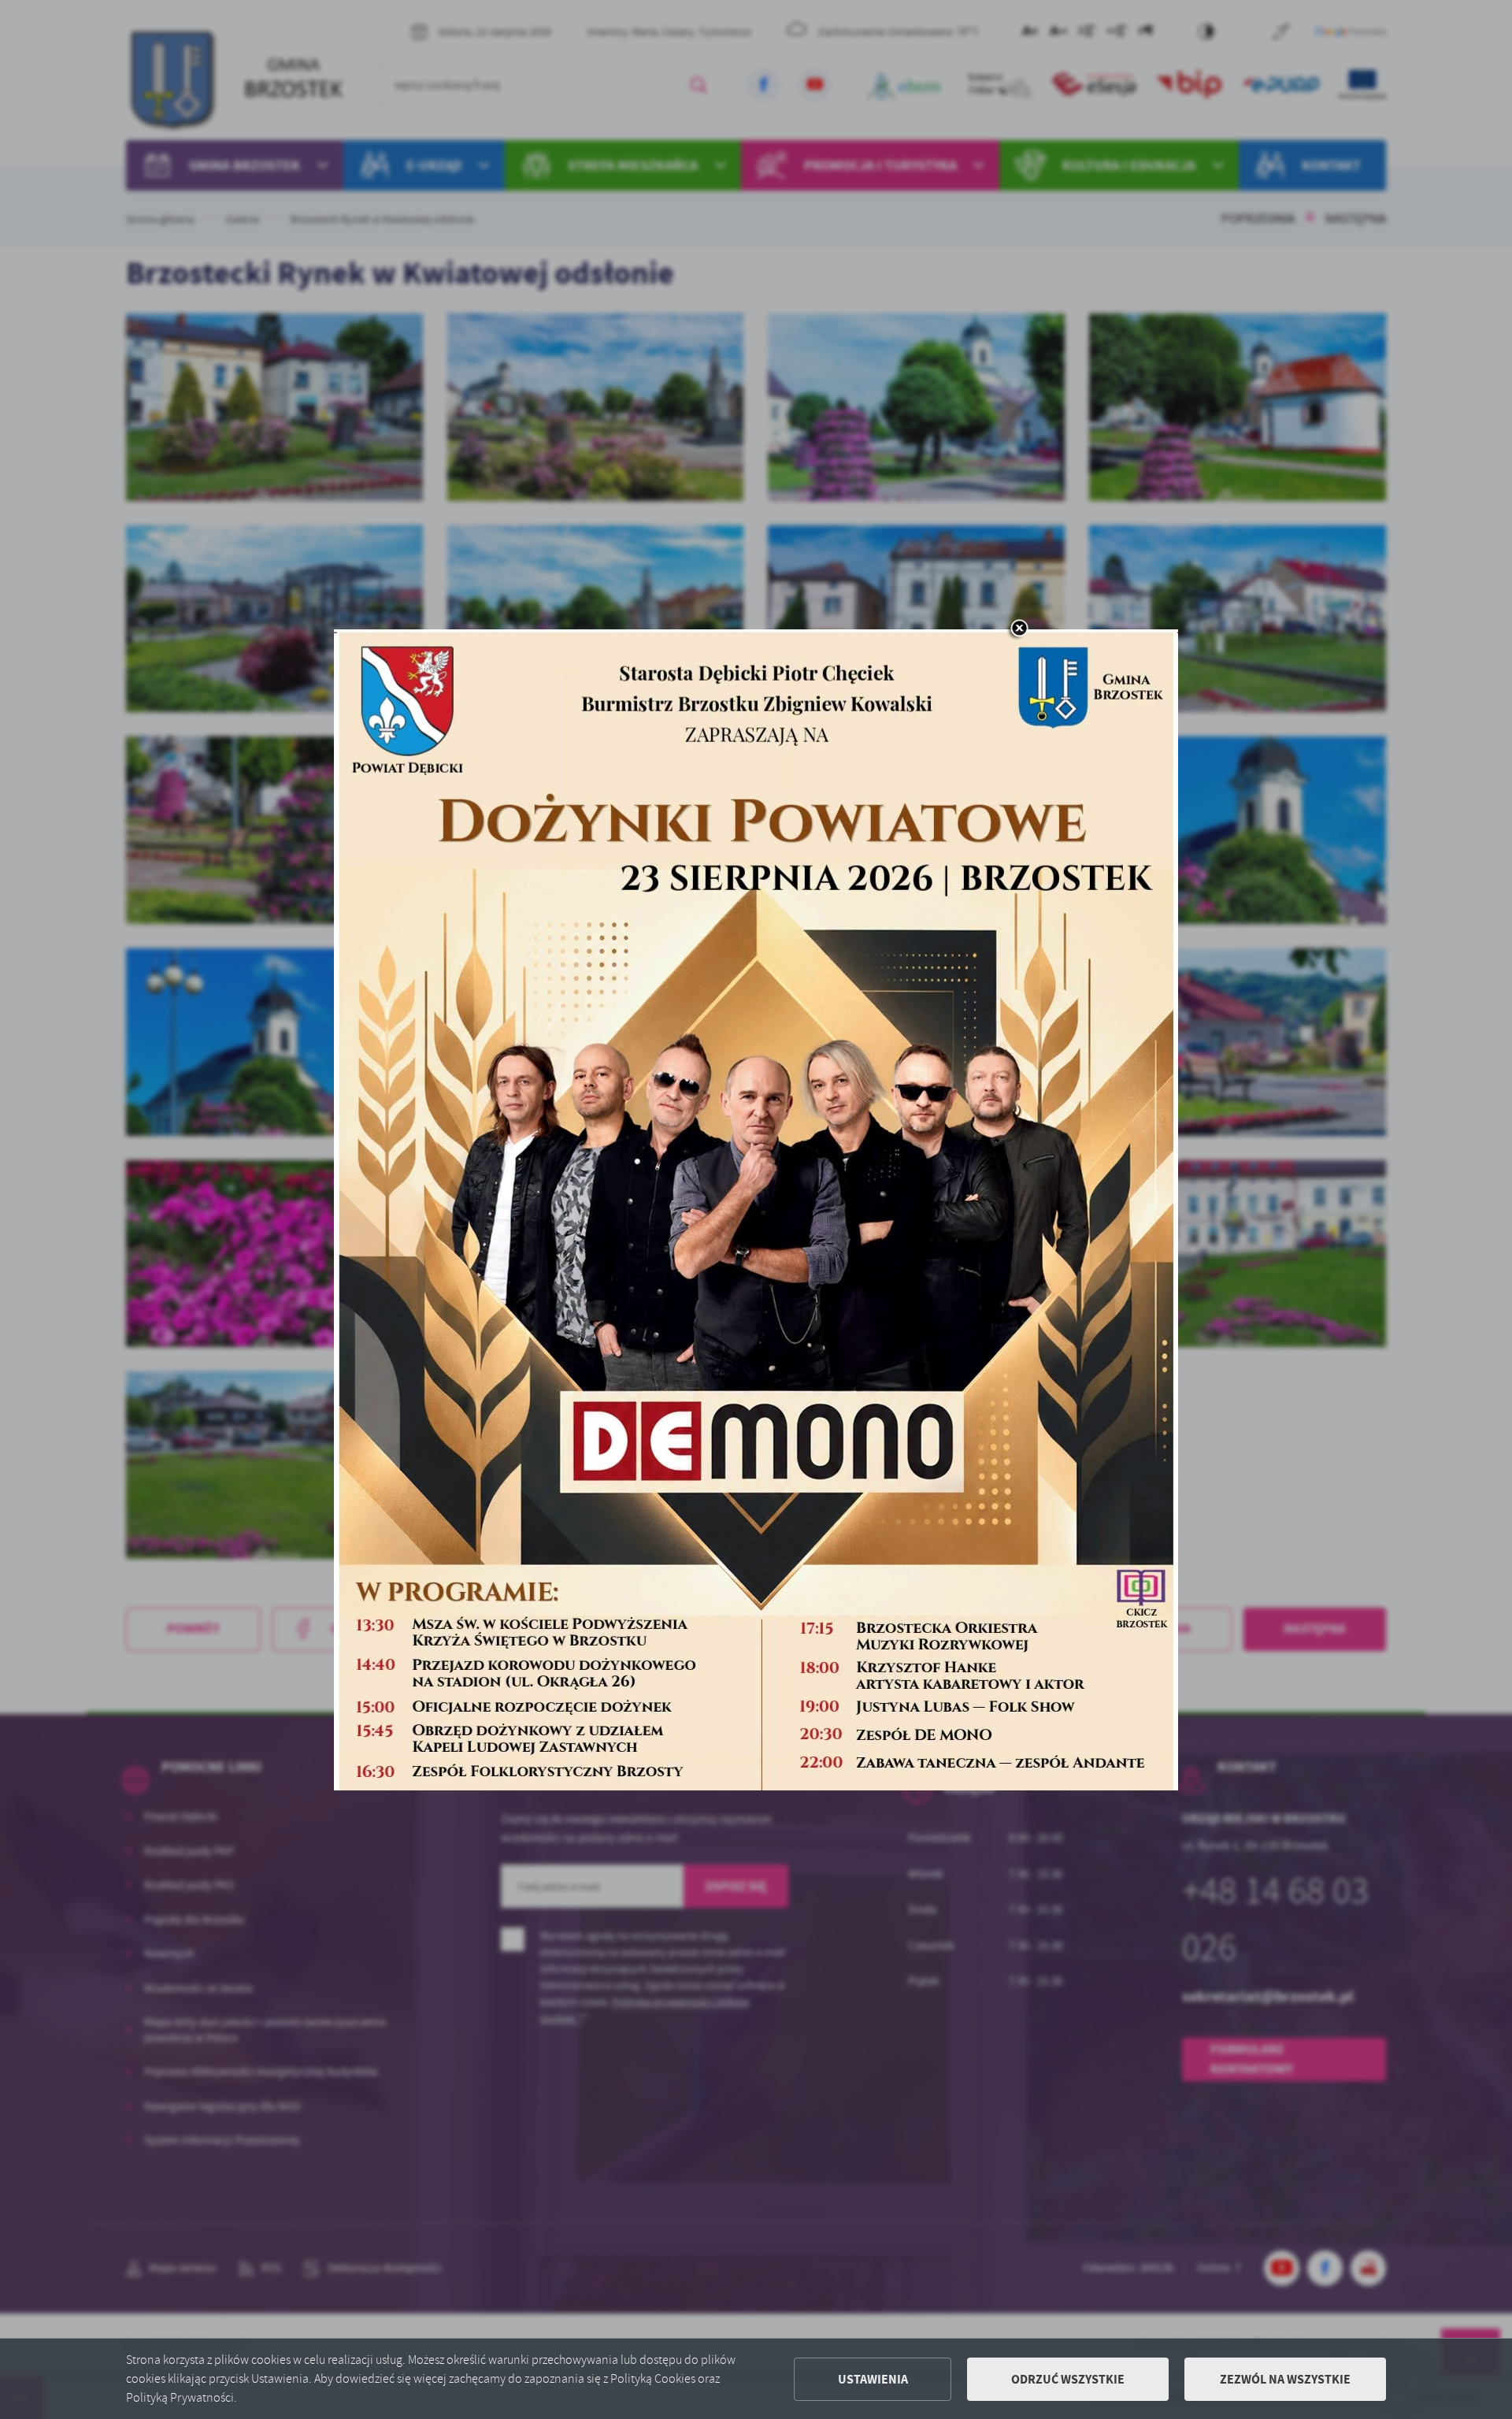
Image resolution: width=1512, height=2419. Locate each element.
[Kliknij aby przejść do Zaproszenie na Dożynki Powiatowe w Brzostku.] (756, 1210)
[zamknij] (1019, 629)
